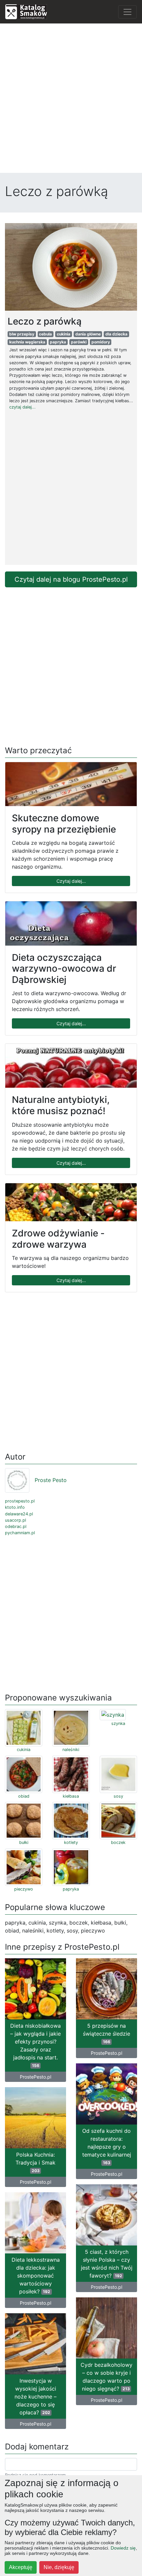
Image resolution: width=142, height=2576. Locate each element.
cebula (45, 334)
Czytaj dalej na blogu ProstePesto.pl (71, 579)
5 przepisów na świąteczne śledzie (106, 2033)
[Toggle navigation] (127, 12)
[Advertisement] (71, 100)
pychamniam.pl (20, 1533)
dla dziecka (116, 334)
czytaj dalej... (22, 407)
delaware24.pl (19, 1514)
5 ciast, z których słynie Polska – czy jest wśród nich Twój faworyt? (107, 2264)
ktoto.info (15, 1507)
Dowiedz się (123, 2548)
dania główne (88, 334)
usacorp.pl (16, 1520)
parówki (79, 342)
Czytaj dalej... (71, 881)
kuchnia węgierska (27, 342)
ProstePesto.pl (35, 2077)
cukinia (64, 334)
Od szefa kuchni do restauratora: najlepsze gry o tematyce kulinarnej (107, 2146)
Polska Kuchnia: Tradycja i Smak (35, 2162)
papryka (58, 342)
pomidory (101, 342)
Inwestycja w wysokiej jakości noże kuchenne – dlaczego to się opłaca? (35, 2397)
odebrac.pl (16, 1526)
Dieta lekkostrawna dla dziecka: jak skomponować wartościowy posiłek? (36, 2276)
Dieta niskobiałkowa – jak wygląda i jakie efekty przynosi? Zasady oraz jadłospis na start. (35, 2045)
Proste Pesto (51, 1480)
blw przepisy (22, 334)
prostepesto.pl (20, 1501)
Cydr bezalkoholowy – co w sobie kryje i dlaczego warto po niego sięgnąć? (106, 2377)
